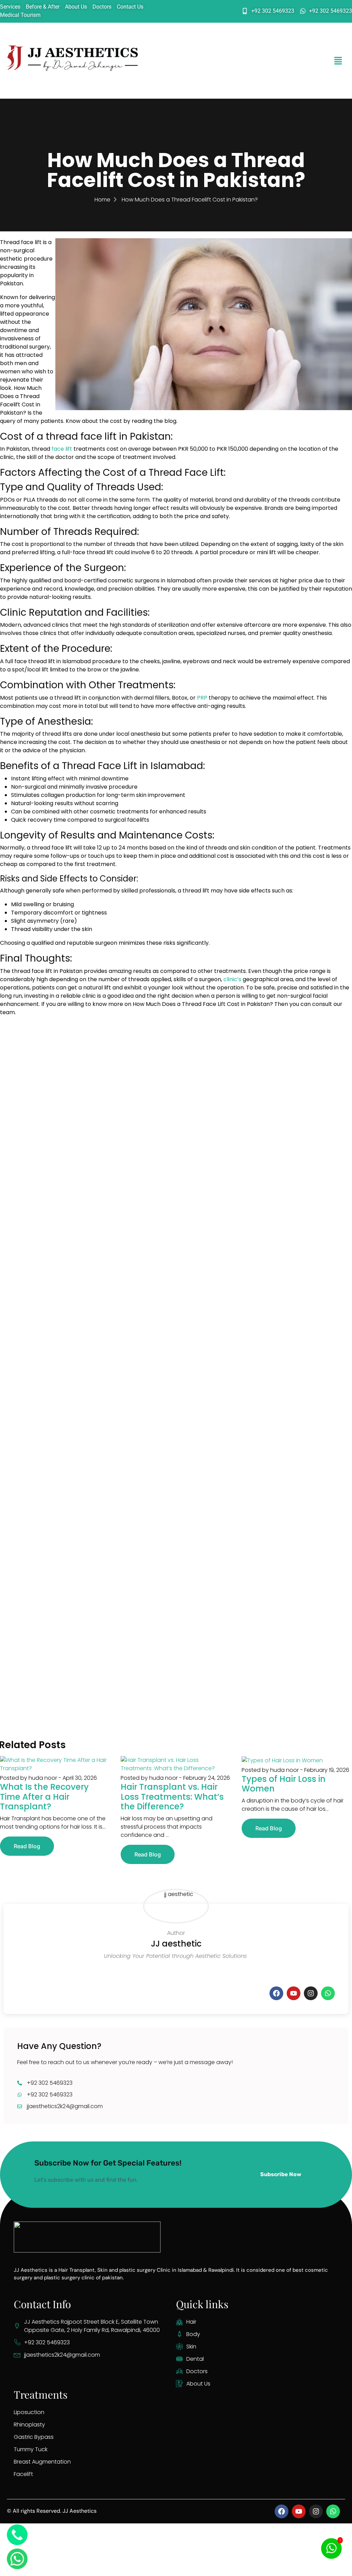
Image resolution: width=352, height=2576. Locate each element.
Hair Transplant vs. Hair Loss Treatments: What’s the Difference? (172, 1797)
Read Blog (27, 1846)
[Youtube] (294, 1993)
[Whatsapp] (328, 1993)
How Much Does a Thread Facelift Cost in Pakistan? (190, 200)
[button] (338, 61)
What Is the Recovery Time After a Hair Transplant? (44, 1797)
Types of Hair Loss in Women (284, 1784)
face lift (62, 449)
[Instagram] (311, 1993)
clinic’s (232, 979)
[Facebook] (276, 1993)
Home (102, 200)
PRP (202, 698)
